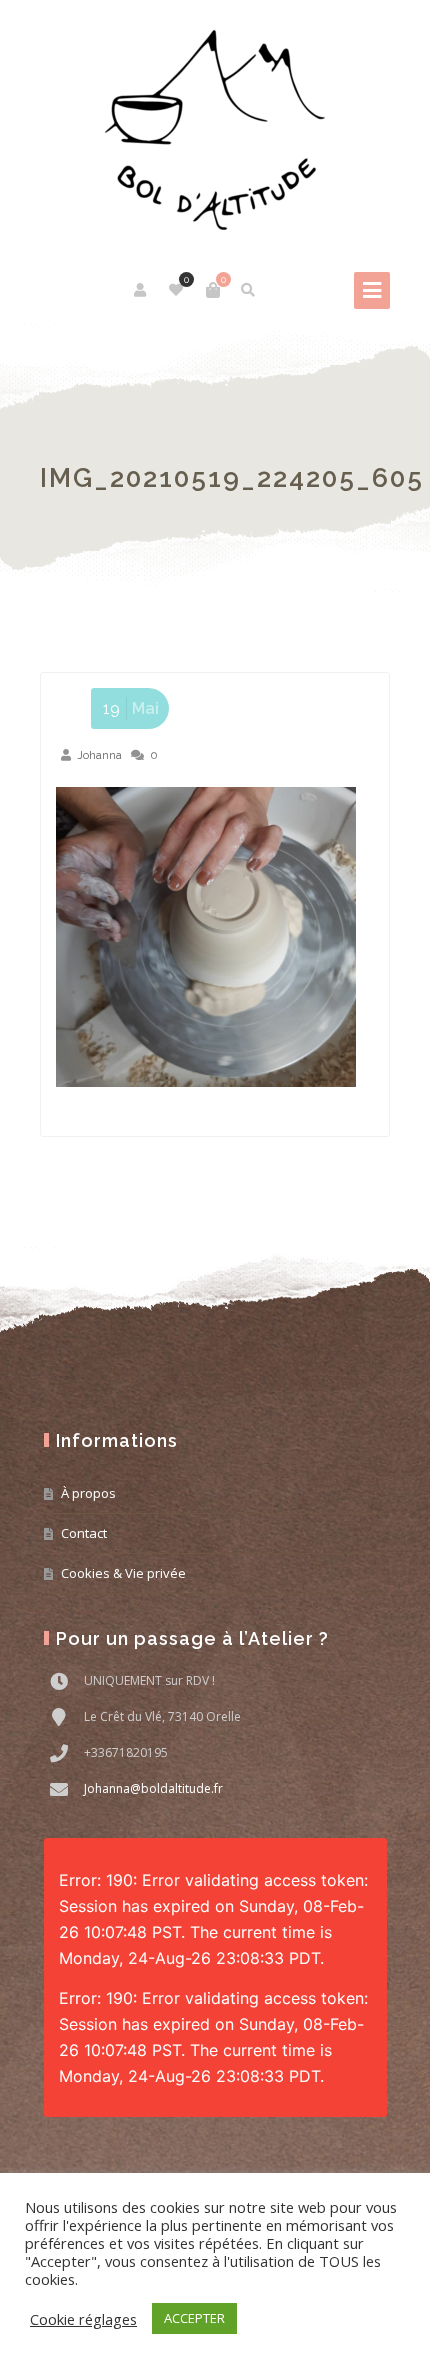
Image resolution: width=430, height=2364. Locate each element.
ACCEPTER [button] (194, 2318)
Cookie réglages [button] (83, 2319)
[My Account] (141, 290)
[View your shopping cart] (213, 290)
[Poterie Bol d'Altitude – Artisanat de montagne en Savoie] (215, 130)
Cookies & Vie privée (123, 1573)
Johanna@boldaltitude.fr (153, 1788)
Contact (84, 1533)
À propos (88, 1493)
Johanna (99, 755)
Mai (131, 708)
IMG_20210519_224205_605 (232, 478)
